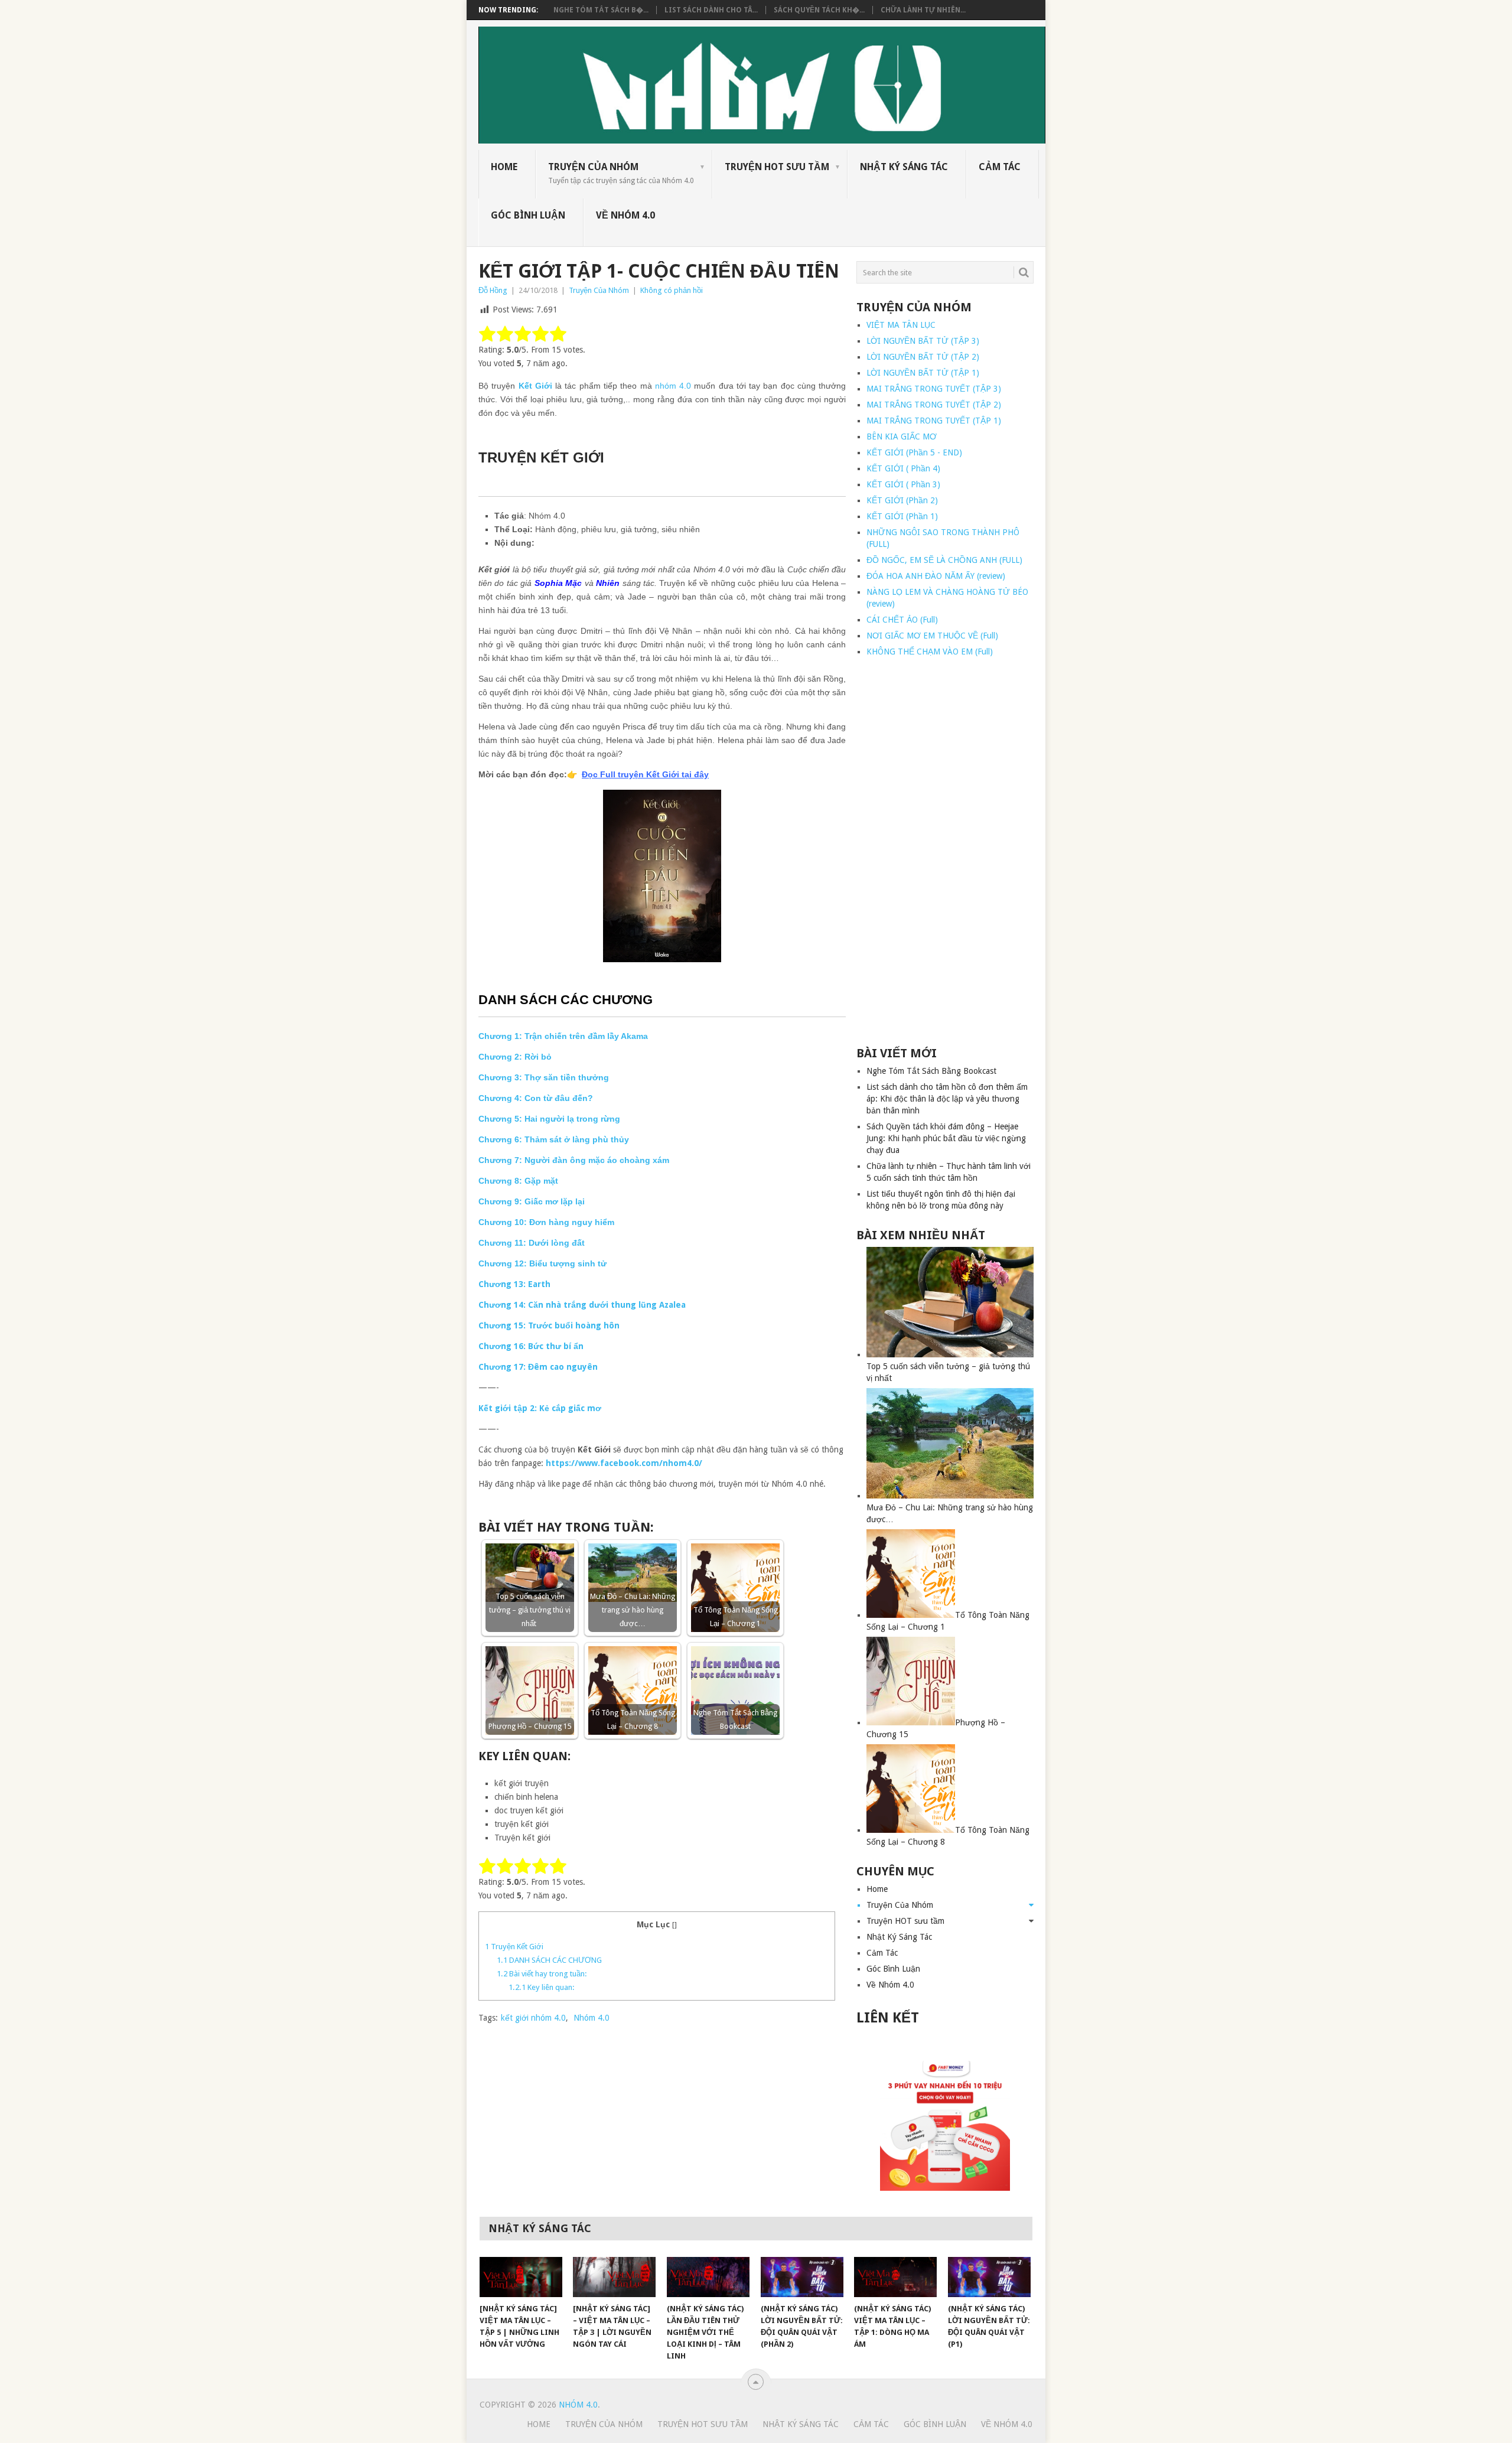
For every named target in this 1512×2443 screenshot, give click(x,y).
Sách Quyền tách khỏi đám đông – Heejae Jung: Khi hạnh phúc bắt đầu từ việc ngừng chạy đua (946, 1138)
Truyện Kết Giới (514, 1947)
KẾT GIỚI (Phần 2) (902, 500)
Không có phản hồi (672, 290)
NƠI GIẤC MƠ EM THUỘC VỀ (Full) (932, 636)
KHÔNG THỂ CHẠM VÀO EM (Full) (930, 652)
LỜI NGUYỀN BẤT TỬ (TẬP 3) (923, 341)
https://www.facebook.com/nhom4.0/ (624, 1463)
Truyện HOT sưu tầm (777, 167)
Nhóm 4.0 (592, 2018)
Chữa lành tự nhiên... (923, 10)
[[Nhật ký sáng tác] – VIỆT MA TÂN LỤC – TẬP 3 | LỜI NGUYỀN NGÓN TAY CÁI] (614, 2277)
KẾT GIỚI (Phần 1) (902, 516)
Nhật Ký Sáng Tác (904, 167)
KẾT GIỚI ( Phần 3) (903, 484)
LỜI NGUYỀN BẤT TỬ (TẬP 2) (923, 357)
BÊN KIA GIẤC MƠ (902, 437)
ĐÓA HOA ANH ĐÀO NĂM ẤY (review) (936, 576)
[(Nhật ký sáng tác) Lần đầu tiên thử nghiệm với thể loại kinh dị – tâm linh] (708, 2277)
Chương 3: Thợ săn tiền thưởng (544, 1077)
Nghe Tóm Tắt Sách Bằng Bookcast (931, 1071)
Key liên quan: (542, 1987)
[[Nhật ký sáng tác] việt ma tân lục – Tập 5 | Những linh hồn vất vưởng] (521, 2277)
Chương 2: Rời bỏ (515, 1057)
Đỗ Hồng (493, 290)
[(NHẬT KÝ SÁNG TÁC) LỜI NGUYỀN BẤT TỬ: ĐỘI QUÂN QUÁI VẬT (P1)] (989, 2277)
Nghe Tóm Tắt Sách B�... (601, 10)
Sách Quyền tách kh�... (819, 10)
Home (504, 167)
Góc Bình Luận (528, 215)
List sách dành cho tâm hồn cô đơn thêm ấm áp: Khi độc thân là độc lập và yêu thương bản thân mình (947, 1099)
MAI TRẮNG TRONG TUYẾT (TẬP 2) (934, 405)
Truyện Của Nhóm (621, 173)
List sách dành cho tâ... (711, 10)
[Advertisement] (945, 852)
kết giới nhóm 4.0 (533, 2018)
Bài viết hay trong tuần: (542, 1974)
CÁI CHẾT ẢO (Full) (902, 620)
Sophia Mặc (558, 583)
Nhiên (608, 583)
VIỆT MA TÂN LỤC (901, 325)
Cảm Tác (1000, 167)
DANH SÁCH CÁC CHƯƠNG (549, 1960)
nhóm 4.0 (673, 386)
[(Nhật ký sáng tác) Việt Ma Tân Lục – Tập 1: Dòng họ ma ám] (895, 2277)
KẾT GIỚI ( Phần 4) (903, 468)
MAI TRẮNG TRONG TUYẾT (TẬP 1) (934, 421)
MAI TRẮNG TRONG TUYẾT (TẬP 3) (934, 389)
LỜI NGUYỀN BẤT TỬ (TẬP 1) (923, 373)
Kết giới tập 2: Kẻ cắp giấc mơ (540, 1408)
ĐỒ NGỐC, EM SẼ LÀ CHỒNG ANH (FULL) (944, 560)
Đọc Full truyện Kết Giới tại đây (645, 774)
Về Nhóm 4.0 (625, 215)
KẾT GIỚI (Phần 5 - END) (914, 452)
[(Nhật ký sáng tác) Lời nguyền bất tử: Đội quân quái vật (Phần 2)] (802, 2277)
